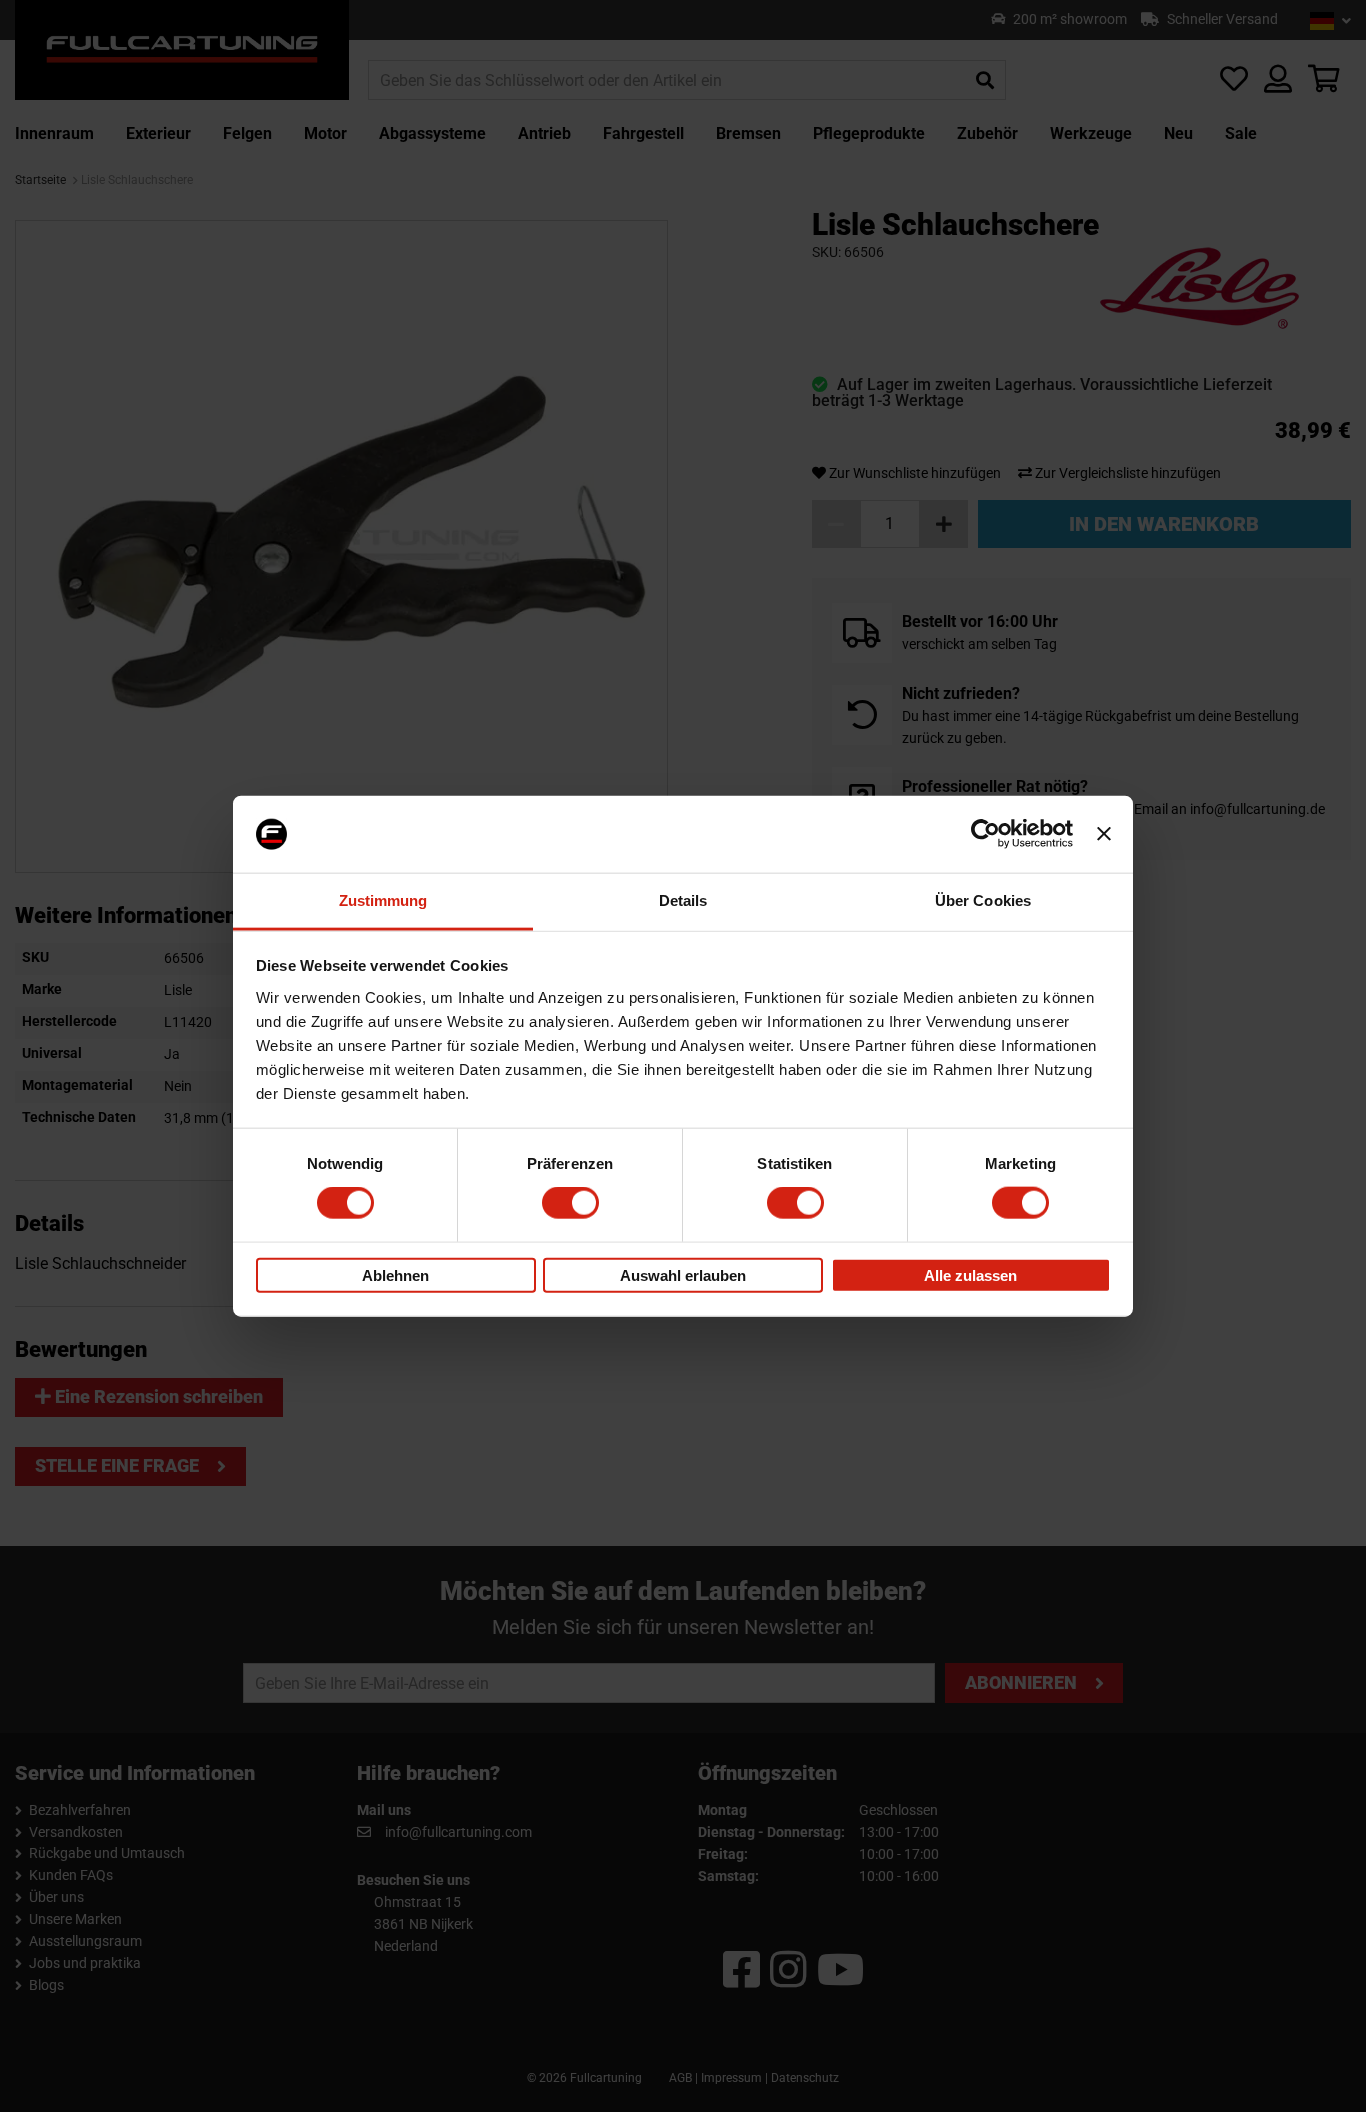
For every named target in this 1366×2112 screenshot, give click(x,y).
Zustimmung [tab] (383, 900)
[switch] (570, 1203)
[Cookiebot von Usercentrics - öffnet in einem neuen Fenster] (985, 834)
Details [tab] (683, 900)
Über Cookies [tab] (983, 900)
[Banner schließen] (1104, 834)
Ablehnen (395, 1274)
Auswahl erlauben (683, 1274)
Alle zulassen (970, 1274)
